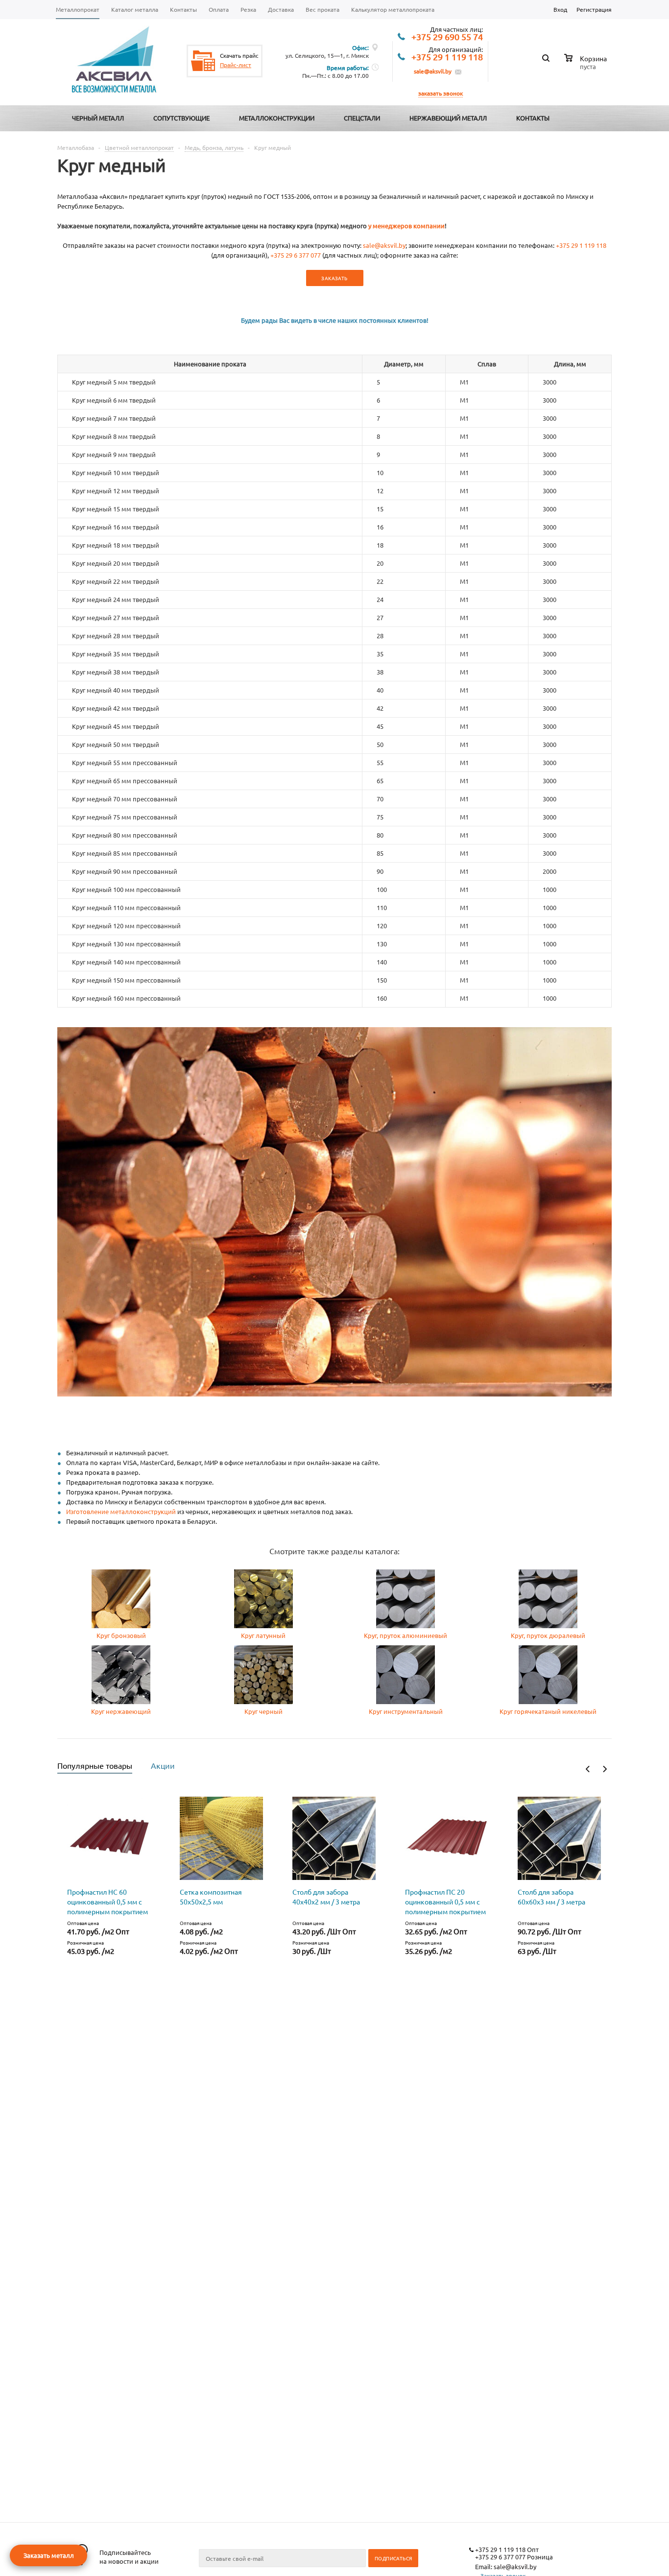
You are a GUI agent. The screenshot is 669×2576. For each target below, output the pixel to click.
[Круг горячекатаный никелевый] (548, 1701)
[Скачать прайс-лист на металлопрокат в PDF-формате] (203, 61)
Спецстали (362, 118)
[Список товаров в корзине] (587, 65)
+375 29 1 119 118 (447, 57)
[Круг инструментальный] (406, 1701)
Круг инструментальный (406, 1711)
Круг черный (263, 1711)
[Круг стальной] (263, 1701)
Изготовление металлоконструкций (121, 1511)
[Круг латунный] (263, 1625)
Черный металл (98, 118)
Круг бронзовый (121, 1635)
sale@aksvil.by (433, 71)
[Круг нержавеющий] (121, 1701)
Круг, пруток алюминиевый (406, 1635)
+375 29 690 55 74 (447, 37)
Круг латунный (263, 1635)
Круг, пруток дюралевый (548, 1635)
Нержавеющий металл (448, 118)
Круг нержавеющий (121, 1711)
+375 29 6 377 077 (296, 255)
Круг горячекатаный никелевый (548, 1711)
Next (605, 1769)
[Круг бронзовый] (121, 1625)
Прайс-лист (236, 65)
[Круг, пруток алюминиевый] (406, 1625)
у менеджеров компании (406, 226)
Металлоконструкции (277, 118)
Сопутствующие (181, 118)
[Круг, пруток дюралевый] (548, 1625)
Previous (588, 1769)
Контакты (533, 118)
